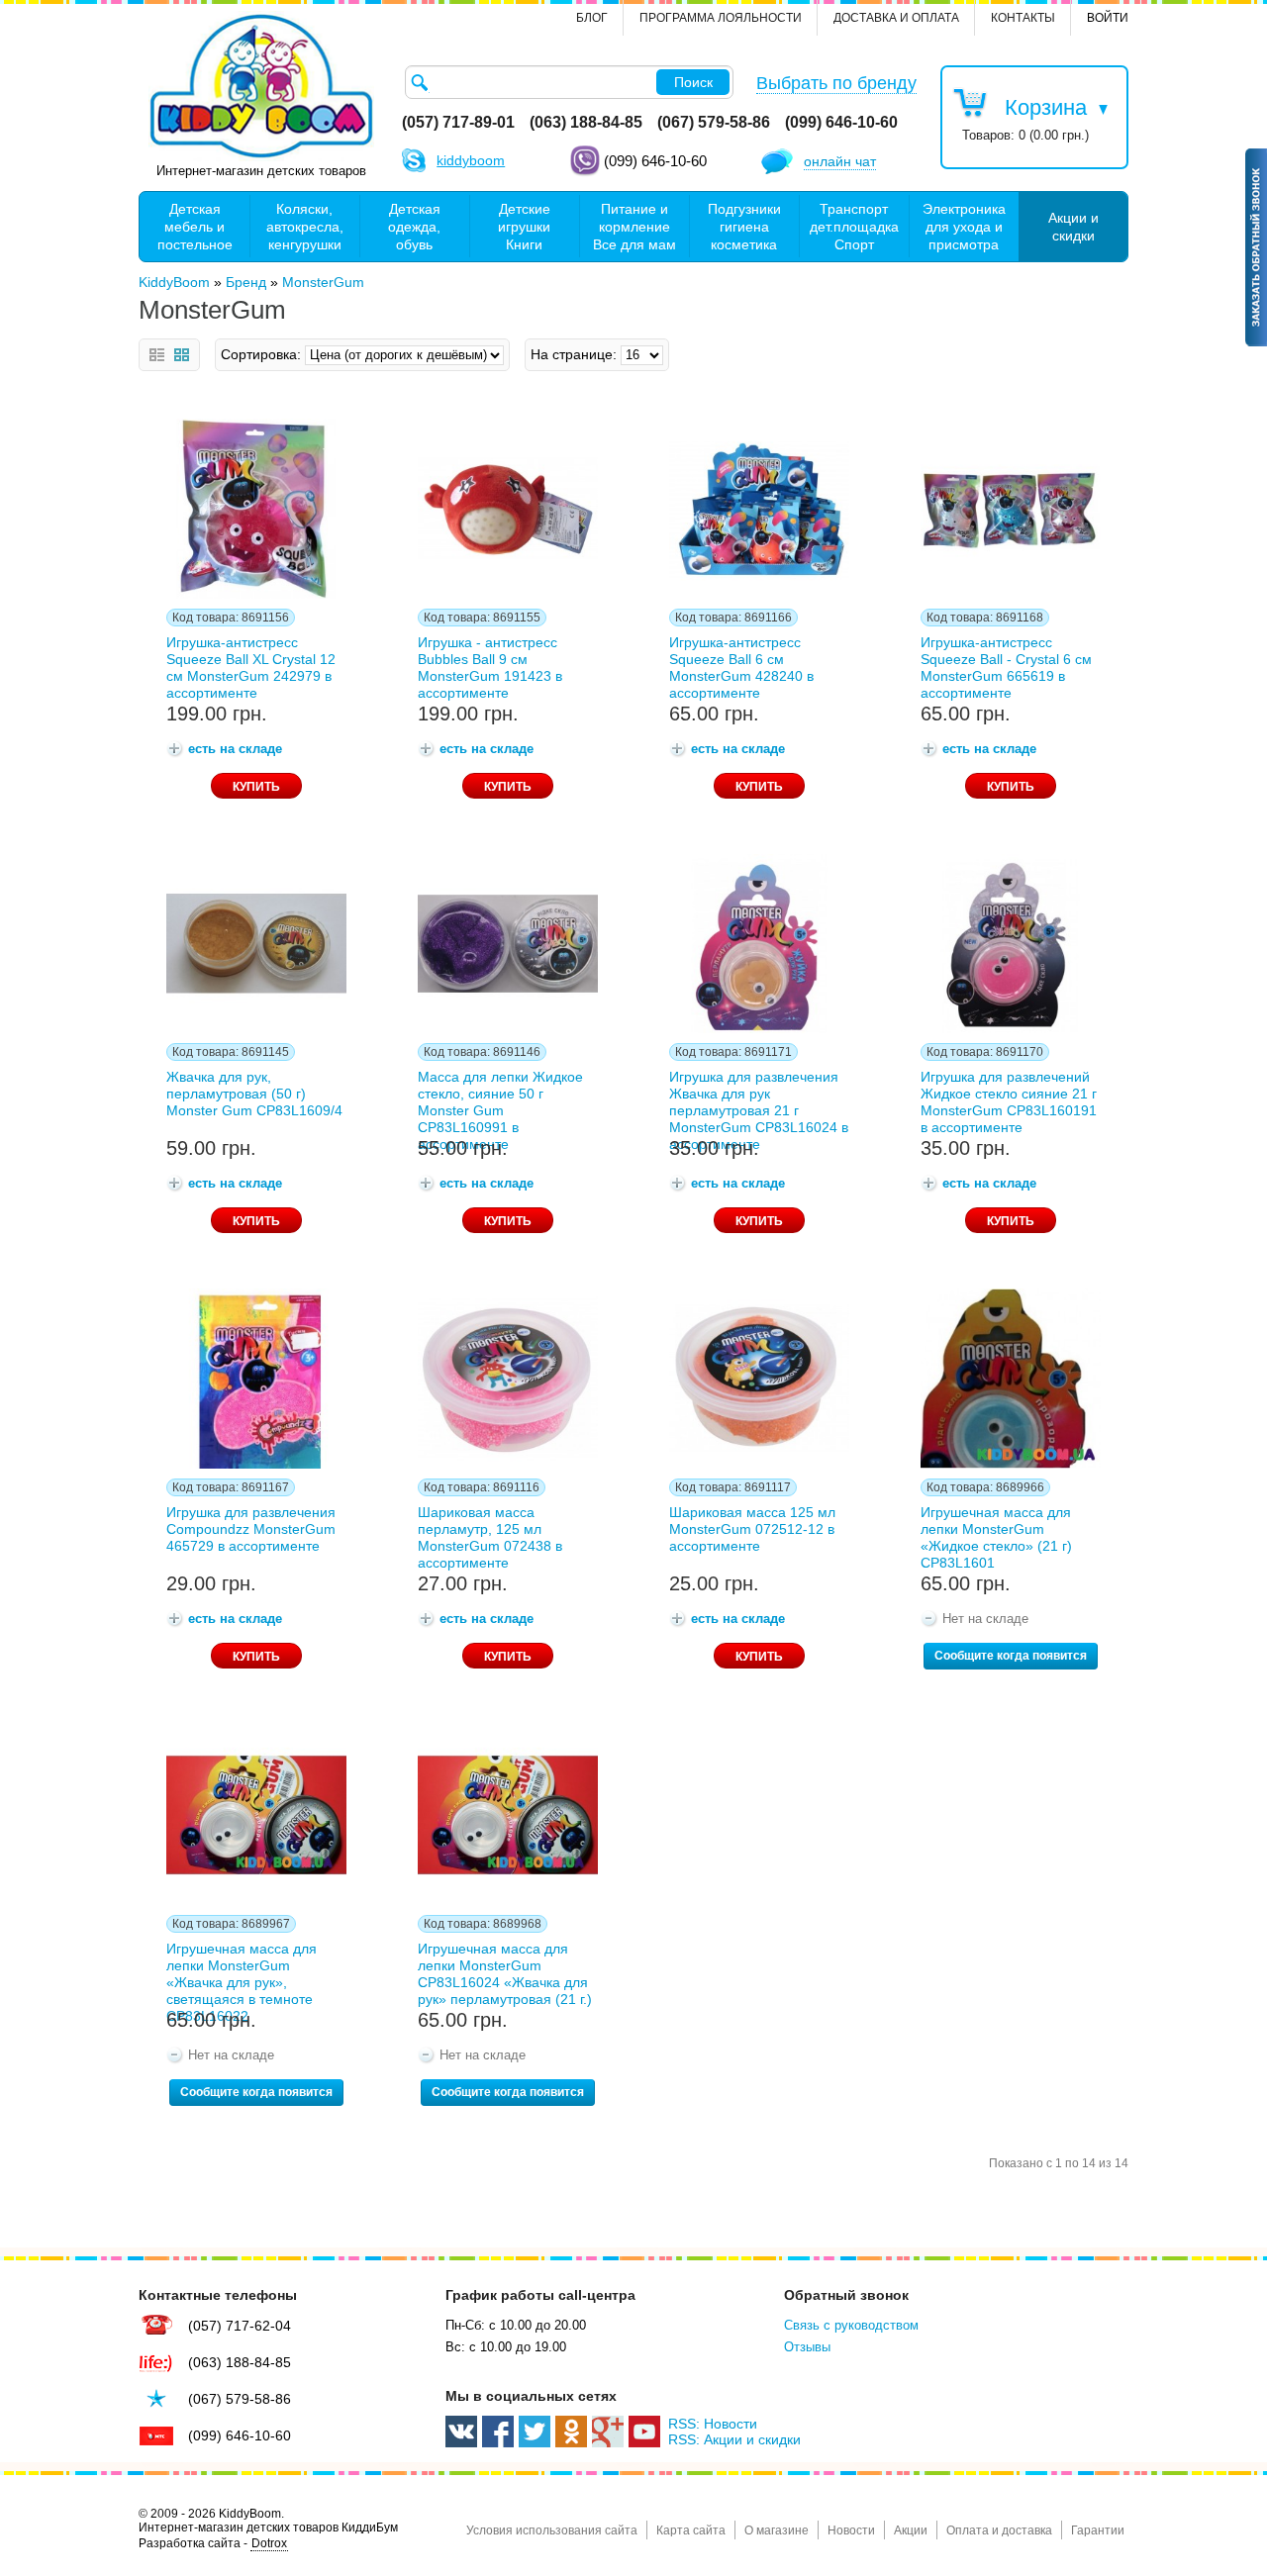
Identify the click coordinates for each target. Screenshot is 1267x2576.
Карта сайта (691, 2530)
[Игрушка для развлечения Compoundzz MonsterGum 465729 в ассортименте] (256, 1379)
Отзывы (807, 2347)
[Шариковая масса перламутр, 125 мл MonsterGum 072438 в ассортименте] (508, 1379)
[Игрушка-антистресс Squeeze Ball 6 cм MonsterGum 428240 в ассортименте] (759, 509)
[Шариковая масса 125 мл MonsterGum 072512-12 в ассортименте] (759, 1379)
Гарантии (1098, 2530)
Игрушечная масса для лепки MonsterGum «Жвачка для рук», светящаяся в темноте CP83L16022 (242, 1970)
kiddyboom (471, 160)
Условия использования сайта (552, 2530)
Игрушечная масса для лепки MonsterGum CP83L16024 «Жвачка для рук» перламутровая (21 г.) (505, 1970)
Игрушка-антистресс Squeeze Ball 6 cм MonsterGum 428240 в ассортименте (741, 664)
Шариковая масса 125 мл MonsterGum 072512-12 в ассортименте (752, 1529)
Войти (1108, 18)
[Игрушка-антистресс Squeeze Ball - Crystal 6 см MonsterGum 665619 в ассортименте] (1011, 509)
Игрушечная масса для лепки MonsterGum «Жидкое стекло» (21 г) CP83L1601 (996, 1534)
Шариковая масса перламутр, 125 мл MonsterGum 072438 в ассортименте (490, 1534)
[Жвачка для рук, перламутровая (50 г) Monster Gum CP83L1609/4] (256, 944)
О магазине (777, 2530)
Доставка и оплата (896, 18)
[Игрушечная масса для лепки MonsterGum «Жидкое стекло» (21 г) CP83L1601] (1011, 1379)
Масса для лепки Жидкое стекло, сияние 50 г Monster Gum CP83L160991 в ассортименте (500, 1098)
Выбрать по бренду (836, 83)
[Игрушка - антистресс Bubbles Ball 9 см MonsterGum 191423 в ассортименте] (508, 509)
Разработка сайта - (213, 2543)
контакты (1023, 18)
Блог (592, 18)
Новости (851, 2530)
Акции (911, 2530)
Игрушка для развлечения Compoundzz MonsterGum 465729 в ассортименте (251, 1529)
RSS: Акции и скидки (734, 2439)
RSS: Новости (713, 2424)
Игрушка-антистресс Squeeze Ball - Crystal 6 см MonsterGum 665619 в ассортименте (1006, 664)
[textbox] (569, 82)
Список (157, 355)
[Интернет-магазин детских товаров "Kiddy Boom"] (261, 86)
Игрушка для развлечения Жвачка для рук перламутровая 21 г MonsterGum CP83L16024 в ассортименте (759, 1098)
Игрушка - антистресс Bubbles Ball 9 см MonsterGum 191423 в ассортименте (490, 664)
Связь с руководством (851, 2325)
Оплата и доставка (999, 2530)
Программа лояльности (721, 18)
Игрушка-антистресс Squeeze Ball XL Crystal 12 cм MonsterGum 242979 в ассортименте (251, 664)
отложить (168, 430)
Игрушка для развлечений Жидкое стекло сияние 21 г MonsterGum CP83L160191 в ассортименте (1009, 1098)
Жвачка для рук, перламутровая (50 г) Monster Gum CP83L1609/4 (254, 1094)
